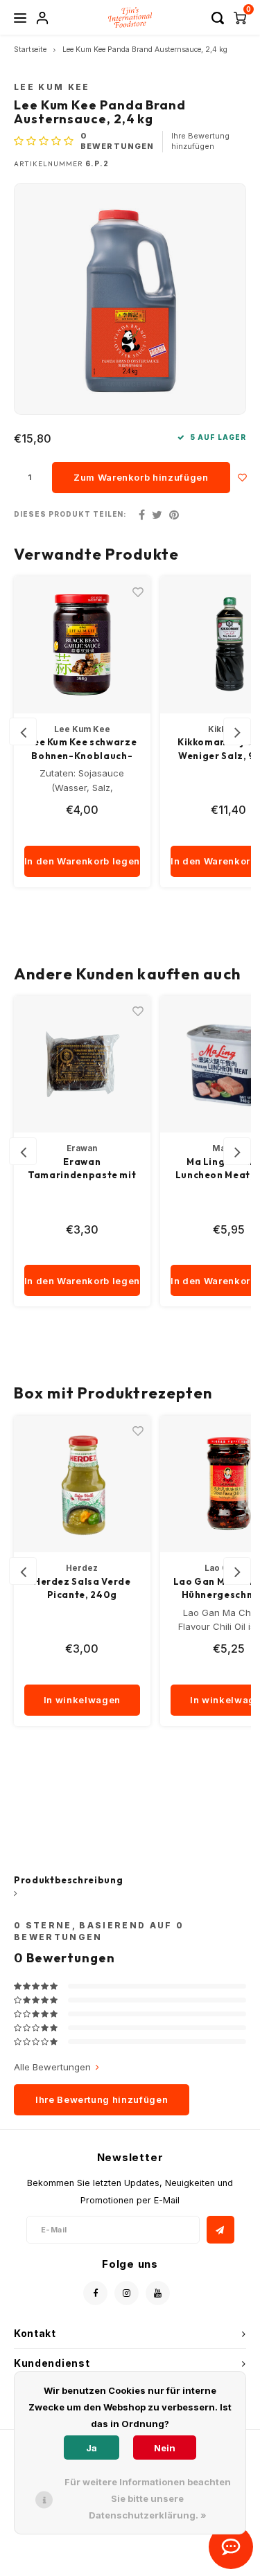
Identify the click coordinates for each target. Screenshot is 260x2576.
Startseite (30, 50)
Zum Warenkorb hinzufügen (141, 477)
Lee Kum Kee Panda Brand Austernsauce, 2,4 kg (145, 50)
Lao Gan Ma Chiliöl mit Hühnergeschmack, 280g (83, 1589)
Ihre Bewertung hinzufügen (200, 141)
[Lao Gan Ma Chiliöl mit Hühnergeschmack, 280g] (83, 1484)
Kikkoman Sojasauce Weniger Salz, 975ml (83, 749)
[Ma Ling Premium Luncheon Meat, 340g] (83, 1065)
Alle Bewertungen (52, 2067)
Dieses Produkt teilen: (70, 514)
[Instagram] (127, 2293)
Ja (92, 2448)
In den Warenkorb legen (82, 861)
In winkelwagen (82, 1700)
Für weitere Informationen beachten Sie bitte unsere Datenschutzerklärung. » (148, 2498)
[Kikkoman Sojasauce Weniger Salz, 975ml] (83, 645)
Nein (165, 2448)
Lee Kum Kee (52, 87)
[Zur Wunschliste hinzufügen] (243, 478)
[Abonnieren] (220, 2230)
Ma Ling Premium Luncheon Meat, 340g (83, 1169)
